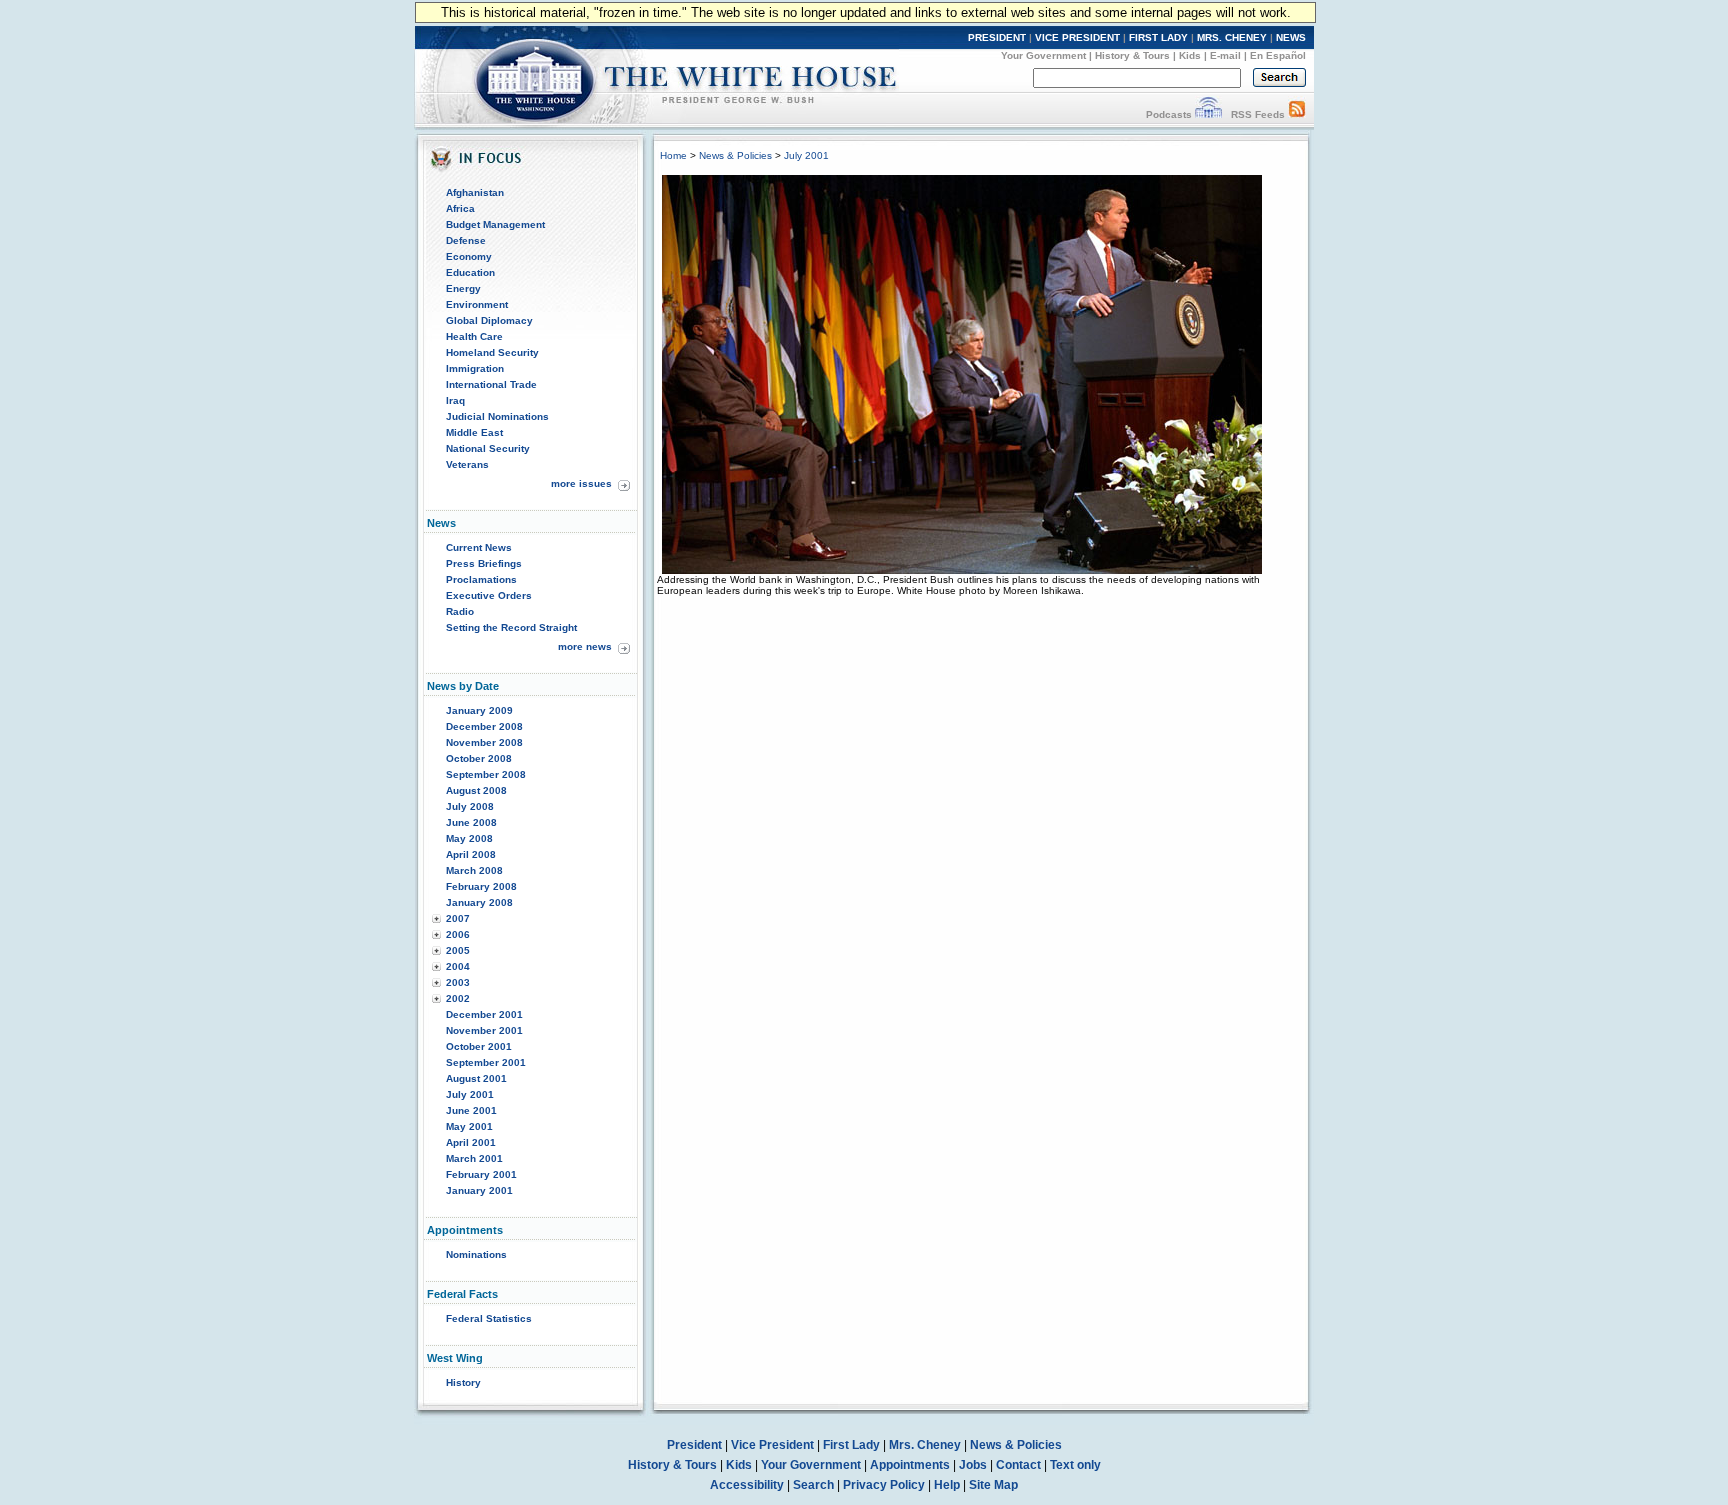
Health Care (474, 336)
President (694, 1445)
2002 (458, 998)
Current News (479, 547)
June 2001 (471, 1110)
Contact (1018, 1465)
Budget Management (495, 224)
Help (947, 1485)
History (463, 1382)
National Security (488, 448)
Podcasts (1169, 114)
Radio (460, 611)
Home (673, 155)
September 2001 (486, 1062)
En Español (1278, 55)
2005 (458, 950)
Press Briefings (484, 563)
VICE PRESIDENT (1077, 37)
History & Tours (1132, 55)
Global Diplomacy (489, 320)
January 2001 (479, 1190)
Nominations (476, 1254)
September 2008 (486, 774)
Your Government (1043, 55)
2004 (458, 966)
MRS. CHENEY (1232, 37)
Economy (469, 256)
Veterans (467, 464)
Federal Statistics (489, 1318)
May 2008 (469, 838)
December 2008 (484, 726)
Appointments (910, 1465)
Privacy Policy (884, 1485)
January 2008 (479, 902)
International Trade (491, 384)
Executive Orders (489, 595)
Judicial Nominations (497, 416)
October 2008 (479, 758)
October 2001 (479, 1046)
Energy (463, 288)
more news (585, 646)
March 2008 (474, 870)
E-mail (1225, 55)
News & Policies (735, 155)
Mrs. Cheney (925, 1445)
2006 (458, 934)
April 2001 (471, 1142)
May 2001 (469, 1126)
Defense (466, 240)
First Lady (851, 1445)
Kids (1190, 55)
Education (470, 272)
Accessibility (747, 1485)
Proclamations (481, 579)
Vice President (772, 1445)
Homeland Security (492, 352)
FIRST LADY (1158, 37)
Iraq (455, 400)
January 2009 (479, 710)
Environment (477, 304)
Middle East (474, 432)
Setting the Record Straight (511, 627)
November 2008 (484, 742)
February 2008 (481, 886)
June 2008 (471, 822)
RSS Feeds (1258, 114)
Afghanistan (475, 192)
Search (813, 1485)
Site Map (993, 1485)
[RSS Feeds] (1297, 114)
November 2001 (484, 1030)
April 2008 (471, 854)
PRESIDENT (997, 37)
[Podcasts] (1208, 114)
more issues (581, 483)
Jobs (973, 1465)
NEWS (1291, 37)
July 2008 (470, 806)
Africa (460, 208)
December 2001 (484, 1014)
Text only (1075, 1465)
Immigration (475, 368)
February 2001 (481, 1174)
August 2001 (476, 1078)
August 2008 (476, 790)
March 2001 (474, 1158)
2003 (458, 982)
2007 (458, 918)
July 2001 (470, 1094)
